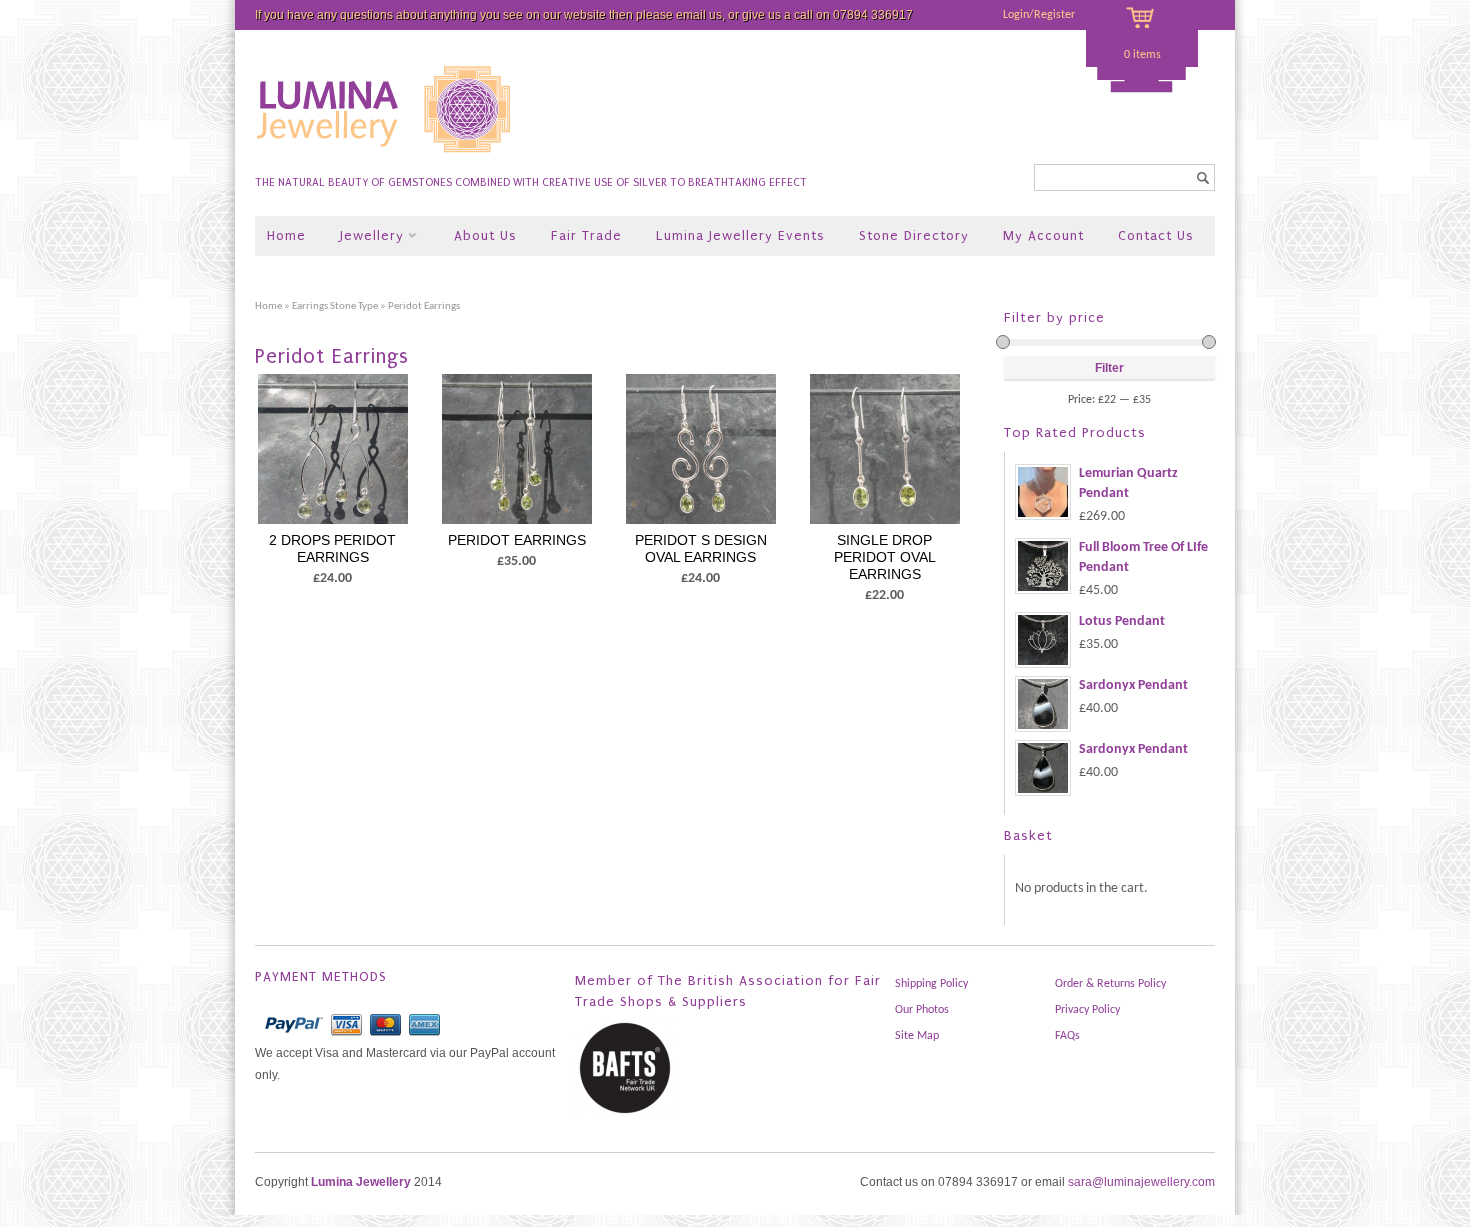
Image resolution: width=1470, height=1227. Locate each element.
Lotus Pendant (1122, 621)
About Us (485, 235)
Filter (1109, 368)
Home (286, 235)
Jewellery (364, 237)
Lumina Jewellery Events (740, 235)
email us (699, 15)
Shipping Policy (931, 984)
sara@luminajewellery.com (1141, 1182)
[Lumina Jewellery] (385, 161)
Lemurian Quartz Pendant (1128, 483)
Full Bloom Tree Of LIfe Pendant (1143, 557)
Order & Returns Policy (1110, 984)
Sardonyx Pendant (1133, 685)
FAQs (1067, 1036)
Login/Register (1039, 15)
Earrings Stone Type (335, 306)
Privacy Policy (1087, 1010)
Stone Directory (914, 235)
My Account (1043, 235)
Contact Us (1156, 235)
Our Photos (922, 1010)
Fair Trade (586, 235)
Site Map (917, 1036)
